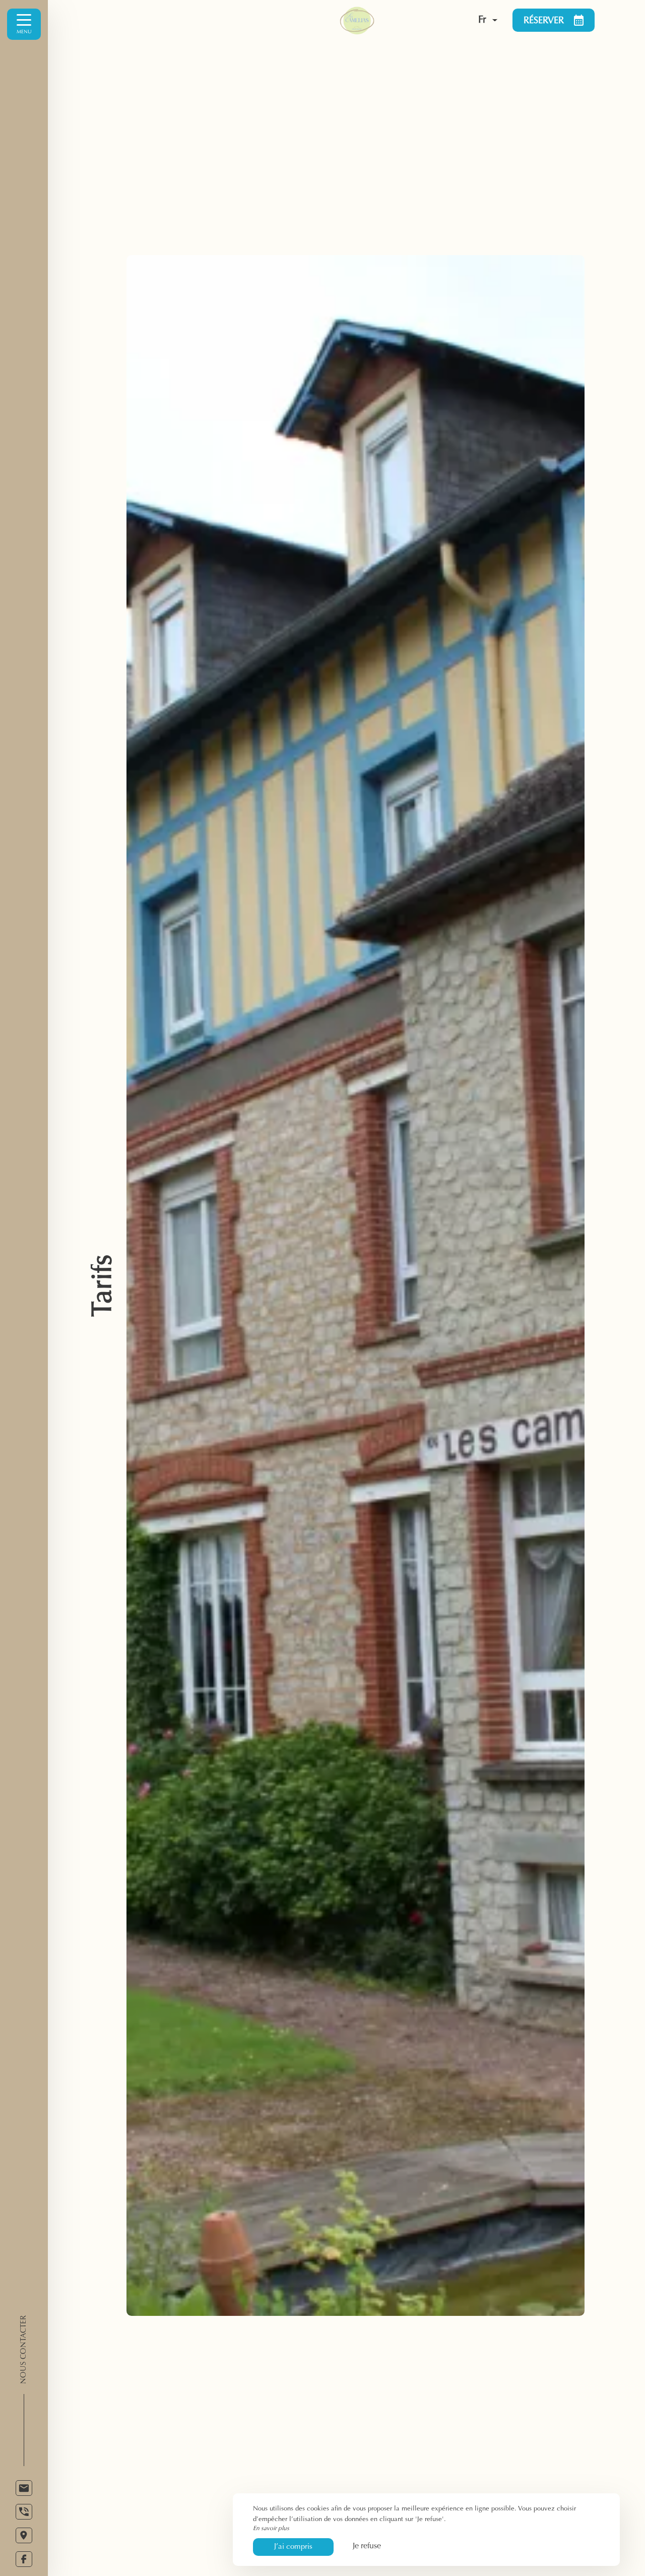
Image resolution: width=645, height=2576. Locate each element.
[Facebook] (24, 2559)
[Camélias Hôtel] (377, 20)
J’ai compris (293, 2547)
